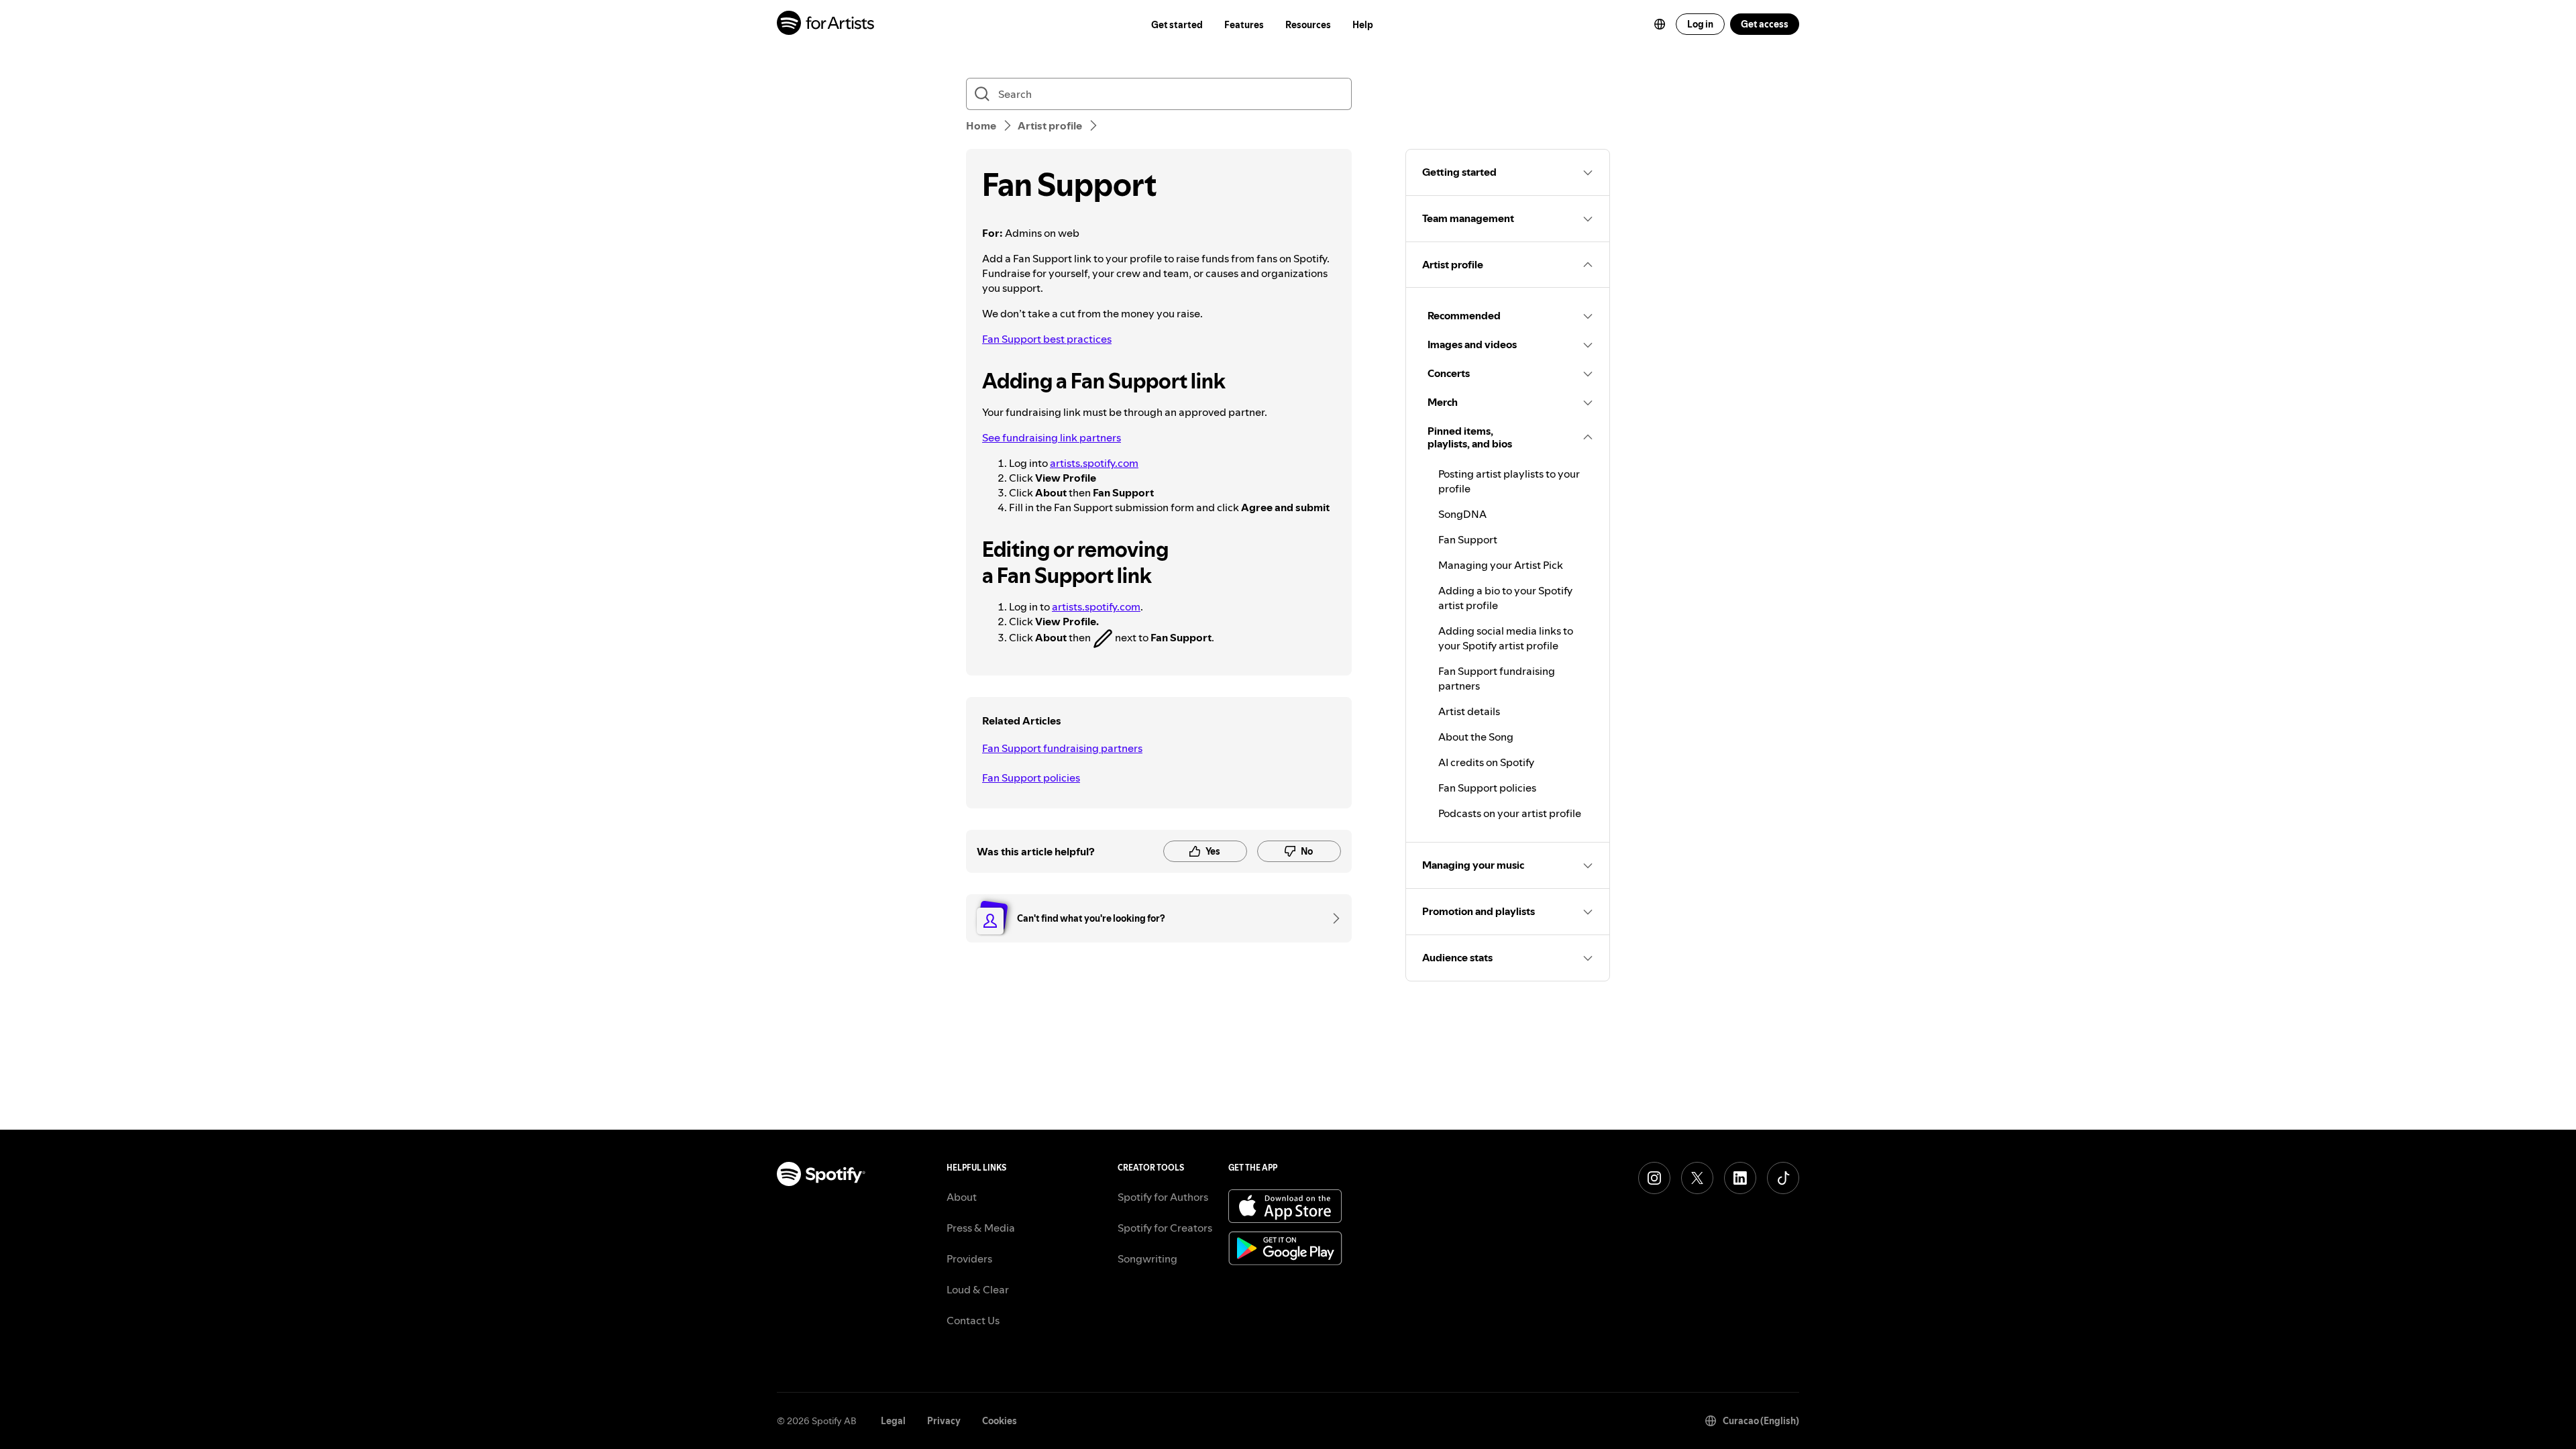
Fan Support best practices (1047, 339)
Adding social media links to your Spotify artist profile (1506, 638)
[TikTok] (1783, 1178)
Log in (1700, 24)
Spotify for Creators (1165, 1228)
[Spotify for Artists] (826, 24)
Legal (893, 1421)
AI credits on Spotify (1486, 762)
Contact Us (973, 1320)
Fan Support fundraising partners (1062, 748)
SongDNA (1462, 514)
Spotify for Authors (1163, 1197)
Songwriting (1147, 1258)
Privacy (944, 1421)
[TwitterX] (1697, 1178)
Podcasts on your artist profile (1510, 813)
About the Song (1476, 737)
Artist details (1469, 711)
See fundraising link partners (1052, 437)
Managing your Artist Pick (1501, 565)
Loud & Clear (978, 1289)
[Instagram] (1654, 1178)
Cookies (1000, 1421)
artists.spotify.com (1094, 463)
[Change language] (1660, 24)
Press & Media (981, 1228)
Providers (969, 1258)
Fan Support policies (1031, 777)
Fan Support (1468, 539)
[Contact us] (1332, 918)
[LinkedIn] (1740, 1178)
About (962, 1197)
